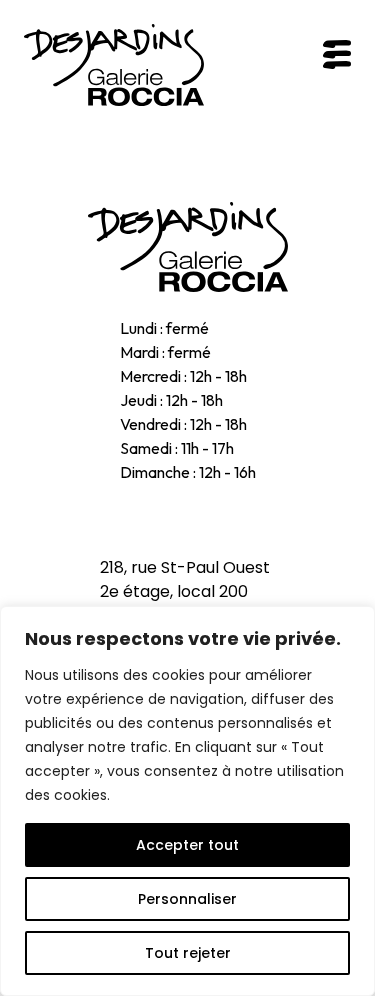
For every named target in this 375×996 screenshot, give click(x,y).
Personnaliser (187, 899)
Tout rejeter (188, 953)
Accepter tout (187, 845)
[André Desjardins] (188, 247)
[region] (187, 801)
